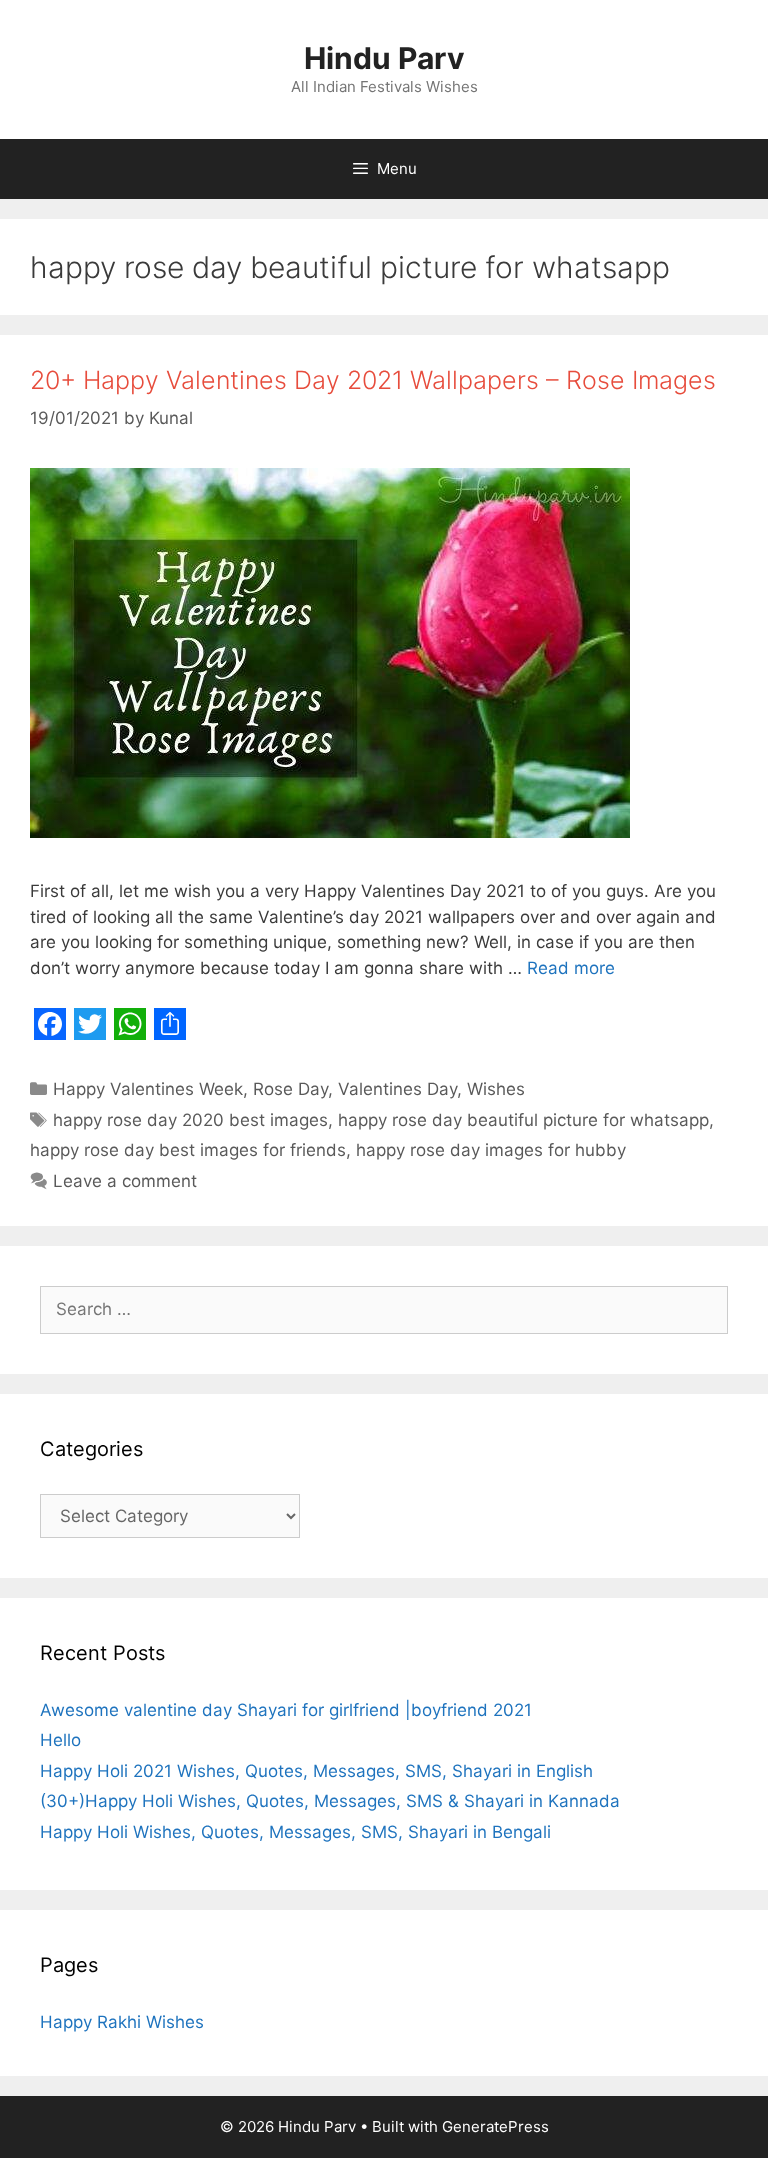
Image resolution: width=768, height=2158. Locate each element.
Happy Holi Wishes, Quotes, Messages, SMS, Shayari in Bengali (295, 1832)
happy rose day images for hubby (491, 1150)
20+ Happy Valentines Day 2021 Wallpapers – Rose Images (373, 380)
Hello (60, 1740)
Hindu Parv (384, 58)
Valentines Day (397, 1089)
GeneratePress (495, 2126)
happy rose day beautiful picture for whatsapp (523, 1120)
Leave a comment (125, 1181)
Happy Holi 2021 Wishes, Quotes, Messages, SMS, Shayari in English (316, 1771)
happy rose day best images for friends (188, 1150)
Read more (571, 968)
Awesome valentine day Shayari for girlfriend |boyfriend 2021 (286, 1710)
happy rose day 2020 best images (190, 1120)
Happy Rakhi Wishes (122, 2022)
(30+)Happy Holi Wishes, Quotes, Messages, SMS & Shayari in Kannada (330, 1801)
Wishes (496, 1089)
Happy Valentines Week (148, 1089)
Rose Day (290, 1089)
